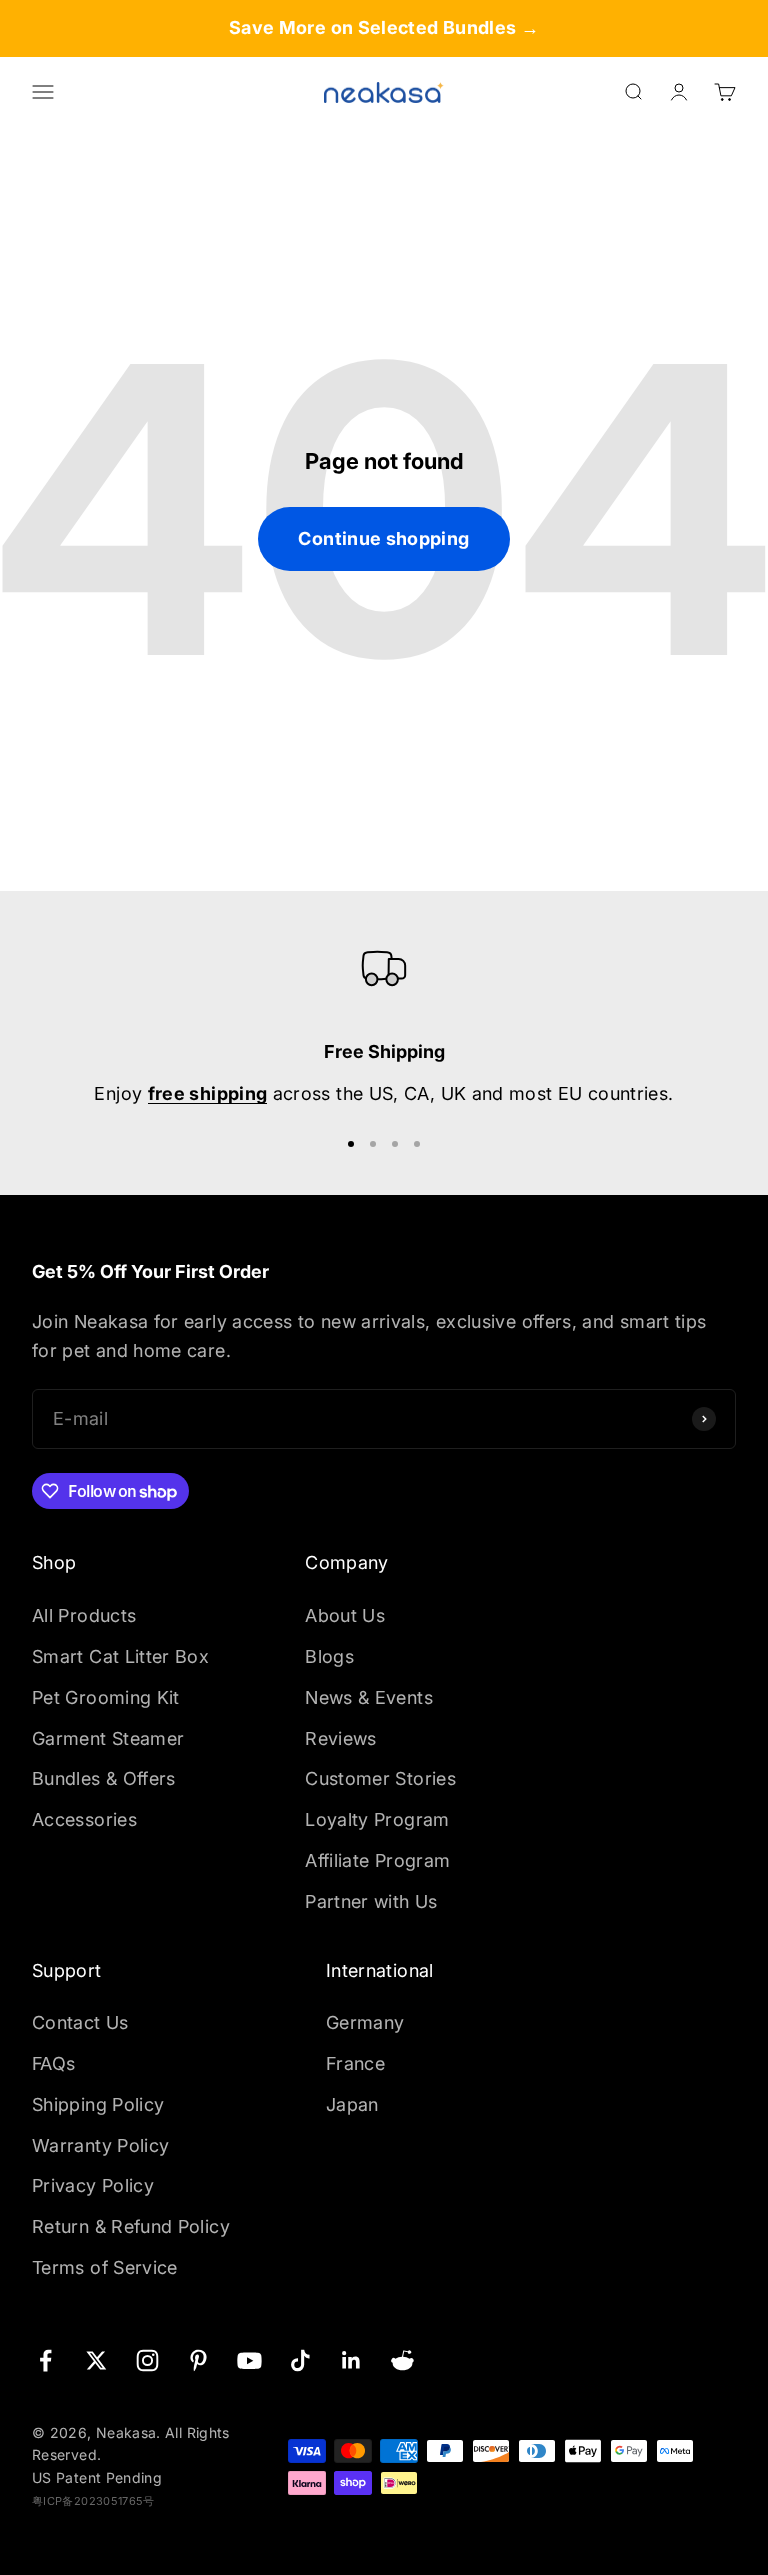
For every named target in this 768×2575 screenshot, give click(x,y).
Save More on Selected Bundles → (384, 27)
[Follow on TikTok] (300, 2360)
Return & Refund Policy (131, 2226)
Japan (352, 2104)
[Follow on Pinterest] (198, 2360)
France (355, 2063)
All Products (84, 1615)
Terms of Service (105, 2267)
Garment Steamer (108, 1738)
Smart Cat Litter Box (120, 1656)
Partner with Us (371, 1901)
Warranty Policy (100, 2145)
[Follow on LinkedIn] (351, 2360)
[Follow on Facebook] (45, 2360)
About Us (345, 1615)
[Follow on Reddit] (402, 2360)
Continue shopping (383, 538)
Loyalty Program (377, 1819)
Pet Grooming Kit (106, 1697)
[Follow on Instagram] (147, 2360)
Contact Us (80, 2022)
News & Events (369, 1697)
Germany (365, 2022)
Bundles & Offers (104, 1778)
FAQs (53, 2063)
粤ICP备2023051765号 (93, 2501)
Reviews (341, 1738)
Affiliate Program (377, 1860)
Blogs (329, 1656)
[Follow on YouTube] (249, 2360)
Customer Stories (380, 1778)
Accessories (84, 1819)
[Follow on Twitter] (96, 2360)
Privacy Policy (93, 2185)
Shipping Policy (98, 2104)
